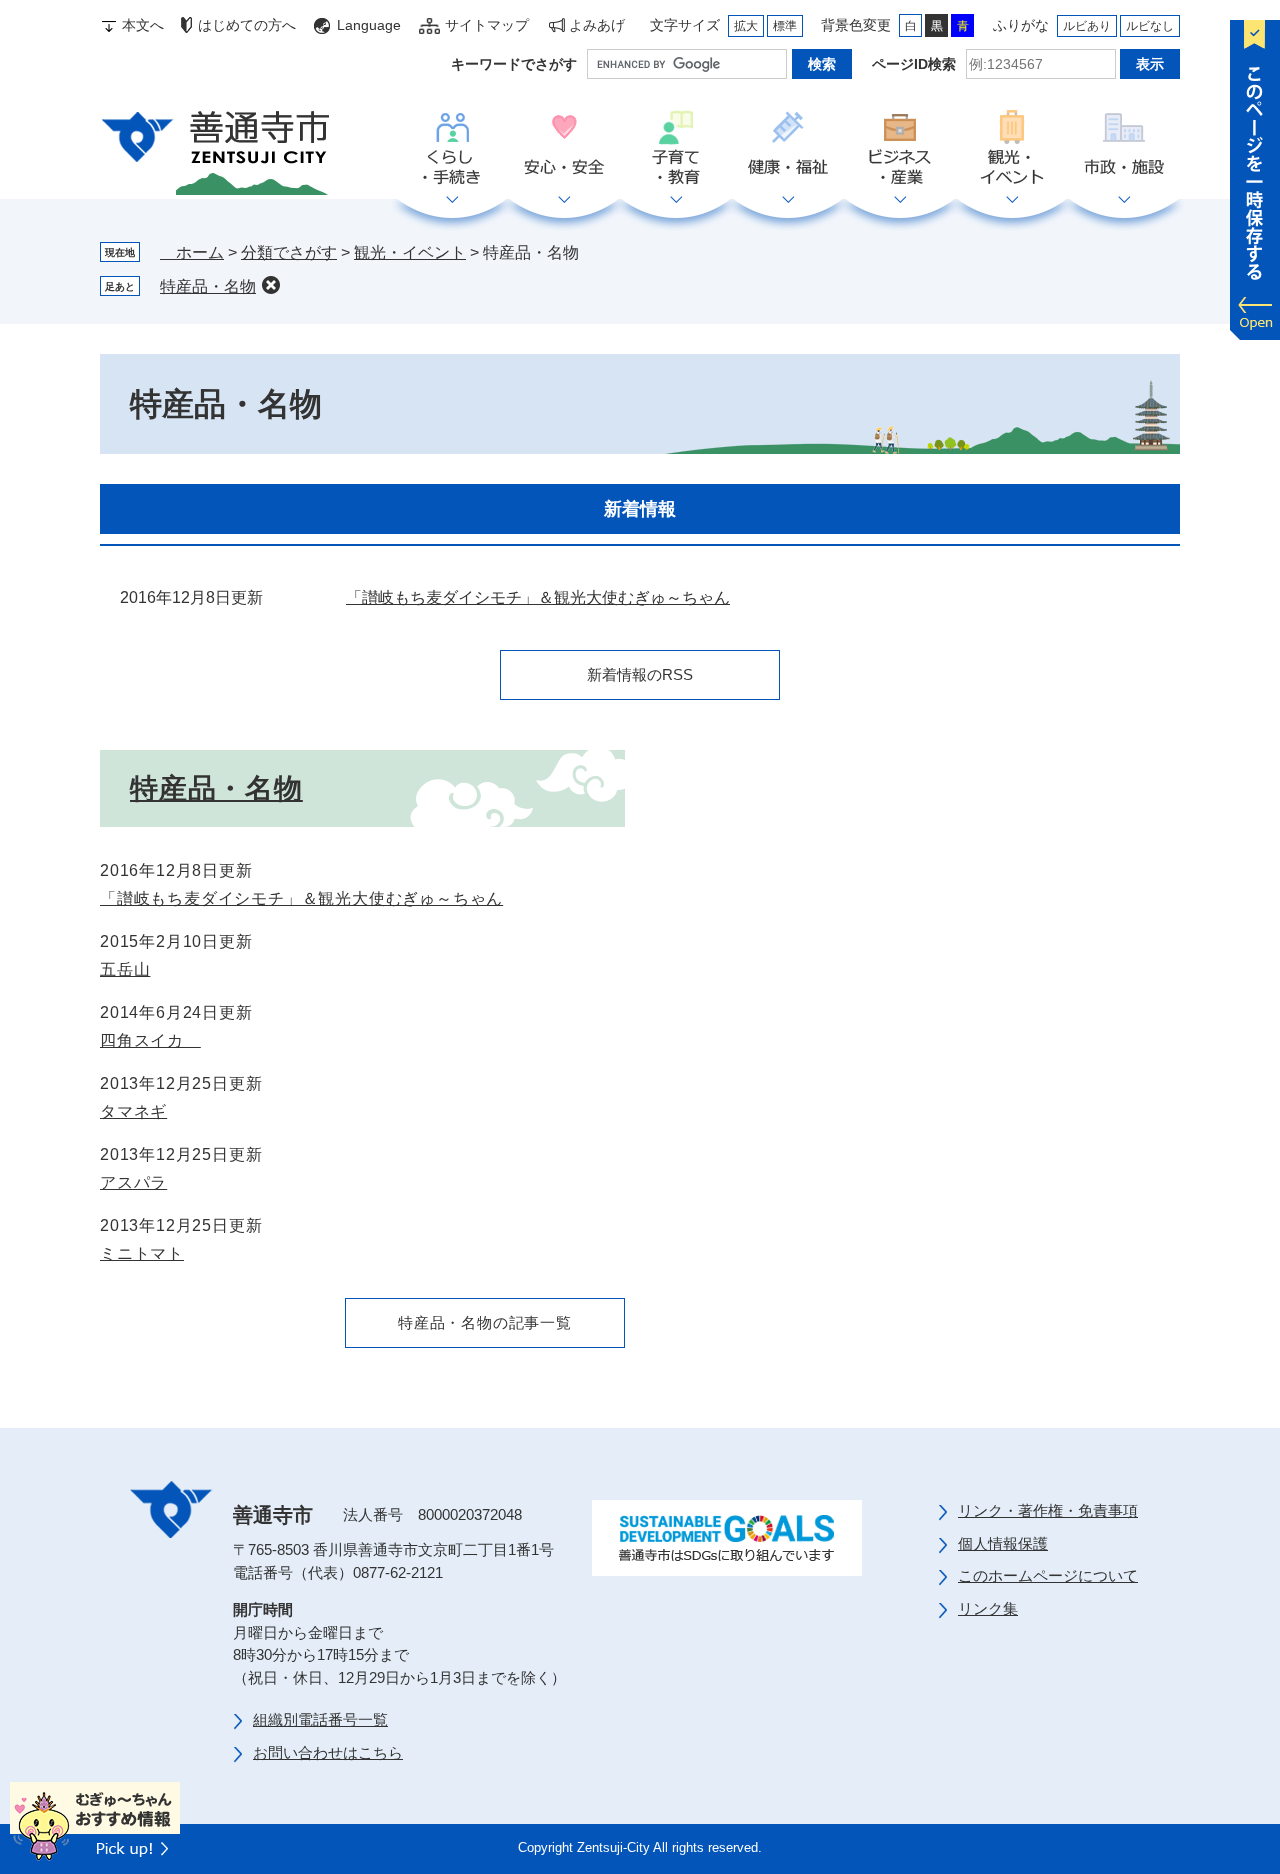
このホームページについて (1048, 1575)
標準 (785, 26)
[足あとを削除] (271, 285)
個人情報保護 (1003, 1543)
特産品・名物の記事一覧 (485, 1322)
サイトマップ (487, 25)
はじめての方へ (247, 25)
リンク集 (988, 1608)
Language (369, 25)
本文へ (143, 25)
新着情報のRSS (640, 674)
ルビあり (1087, 26)
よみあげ (597, 25)
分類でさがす (289, 252)
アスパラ (133, 1182)
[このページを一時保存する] (1255, 175)
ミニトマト (142, 1253)
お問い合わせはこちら (328, 1752)
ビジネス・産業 (900, 149)
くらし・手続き (452, 149)
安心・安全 (564, 149)
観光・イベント (1012, 149)
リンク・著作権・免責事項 (1048, 1510)
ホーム (192, 252)
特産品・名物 (208, 286)
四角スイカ (150, 1040)
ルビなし (1150, 26)
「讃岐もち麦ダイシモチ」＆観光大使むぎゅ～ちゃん (538, 597)
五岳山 (125, 969)
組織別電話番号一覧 (320, 1719)
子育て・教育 (676, 149)
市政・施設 (1124, 149)
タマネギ (133, 1111)
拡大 (746, 26)
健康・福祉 (788, 149)
